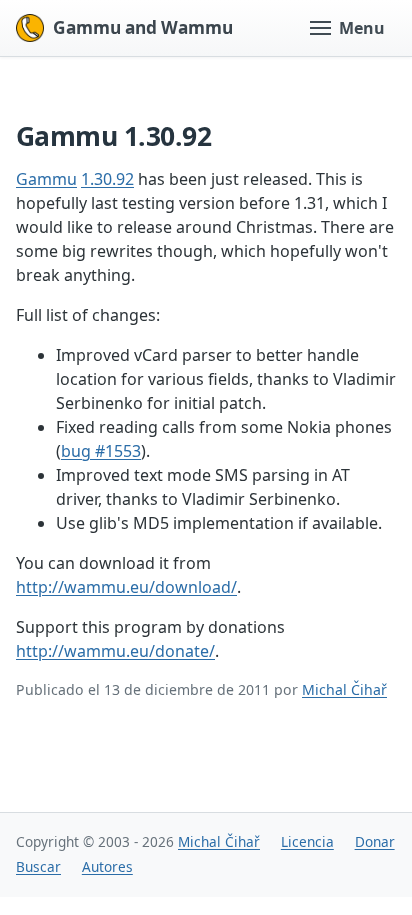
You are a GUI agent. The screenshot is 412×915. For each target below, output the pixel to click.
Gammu (46, 179)
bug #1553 (101, 451)
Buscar (38, 866)
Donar (375, 841)
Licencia (307, 841)
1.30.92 (107, 179)
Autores (107, 866)
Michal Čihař (344, 689)
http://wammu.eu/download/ (126, 587)
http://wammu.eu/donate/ (115, 651)
